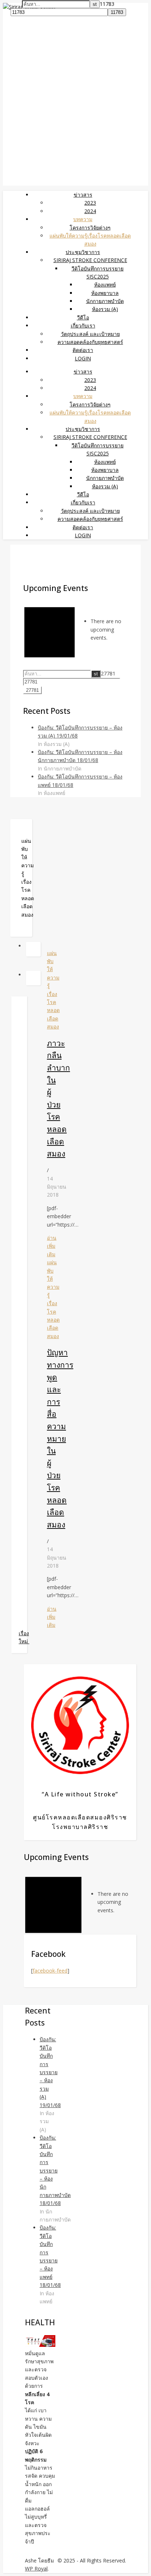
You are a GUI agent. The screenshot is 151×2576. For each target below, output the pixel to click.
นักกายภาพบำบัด (105, 301)
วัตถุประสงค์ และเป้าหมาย (90, 334)
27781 (108, 673)
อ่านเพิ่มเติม (52, 1246)
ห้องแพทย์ (105, 285)
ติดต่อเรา (83, 350)
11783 (107, 4)
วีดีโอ (83, 317)
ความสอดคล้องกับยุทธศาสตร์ (90, 342)
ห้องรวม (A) (105, 309)
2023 (90, 203)
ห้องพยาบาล (105, 293)
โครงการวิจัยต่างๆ (90, 228)
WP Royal (36, 2569)
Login (83, 358)
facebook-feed (50, 1971)
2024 (90, 211)
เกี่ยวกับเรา (83, 325)
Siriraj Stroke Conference (90, 260)
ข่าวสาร (83, 195)
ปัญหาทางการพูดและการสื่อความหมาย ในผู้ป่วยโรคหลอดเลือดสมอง (60, 1438)
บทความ (83, 219)
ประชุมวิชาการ (83, 252)
